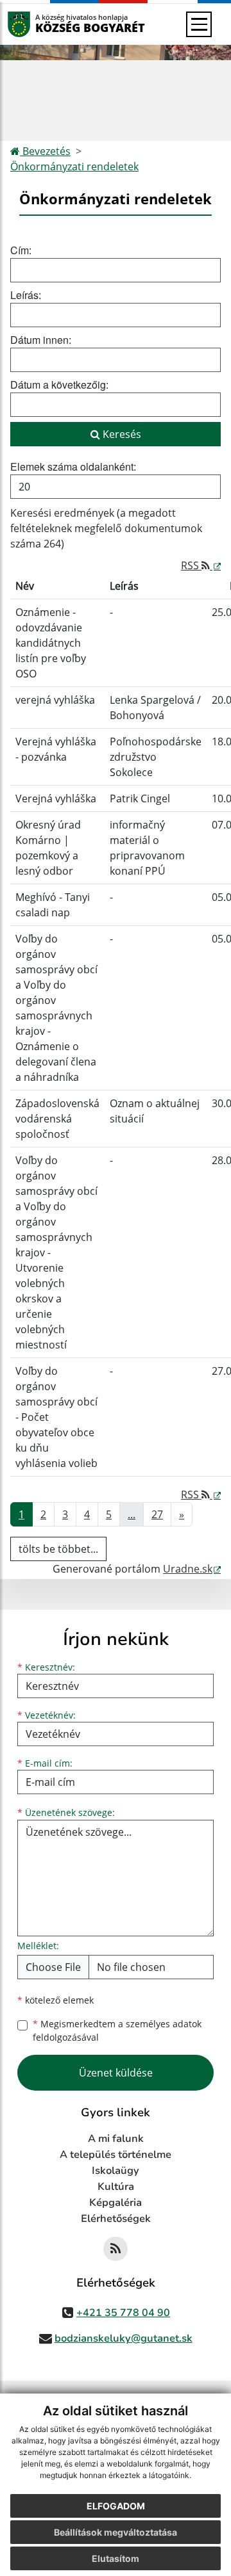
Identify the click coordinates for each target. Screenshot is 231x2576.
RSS (191, 565)
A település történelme (116, 2155)
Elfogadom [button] (116, 2506)
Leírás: (26, 295)
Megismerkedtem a (117, 2030)
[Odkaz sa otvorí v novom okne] (116, 2249)
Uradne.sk (188, 1569)
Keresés (121, 434)
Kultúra (116, 2187)
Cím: (21, 250)
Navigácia (38, 24)
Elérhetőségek (116, 2219)
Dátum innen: (41, 340)
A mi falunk (116, 2139)
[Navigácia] (199, 24)
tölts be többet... (58, 1549)
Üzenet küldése (116, 2073)
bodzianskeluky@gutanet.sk (124, 2338)
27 (157, 1514)
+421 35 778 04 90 (123, 2313)
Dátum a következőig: (59, 385)
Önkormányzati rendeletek (74, 166)
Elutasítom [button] (116, 2558)
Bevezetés (45, 151)
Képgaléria (116, 2203)
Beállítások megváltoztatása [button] (116, 2532)
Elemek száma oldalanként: (73, 466)
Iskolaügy (116, 2171)
